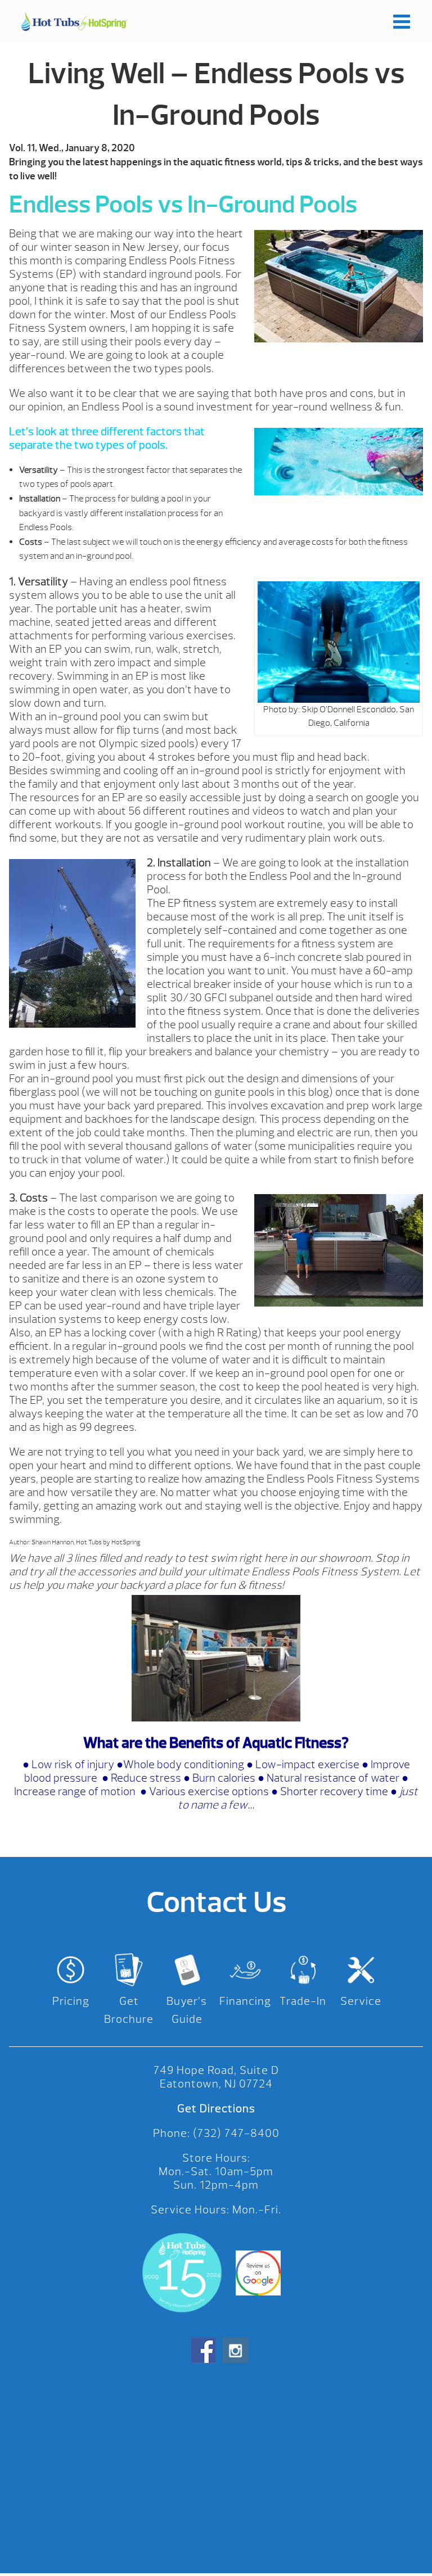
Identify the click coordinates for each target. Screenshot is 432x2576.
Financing (245, 2001)
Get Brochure (129, 2010)
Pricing (71, 2001)
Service (361, 2001)
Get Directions (216, 2109)
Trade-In (303, 2001)
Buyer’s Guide (187, 2010)
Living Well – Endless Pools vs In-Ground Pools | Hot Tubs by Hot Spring (74, 21)
